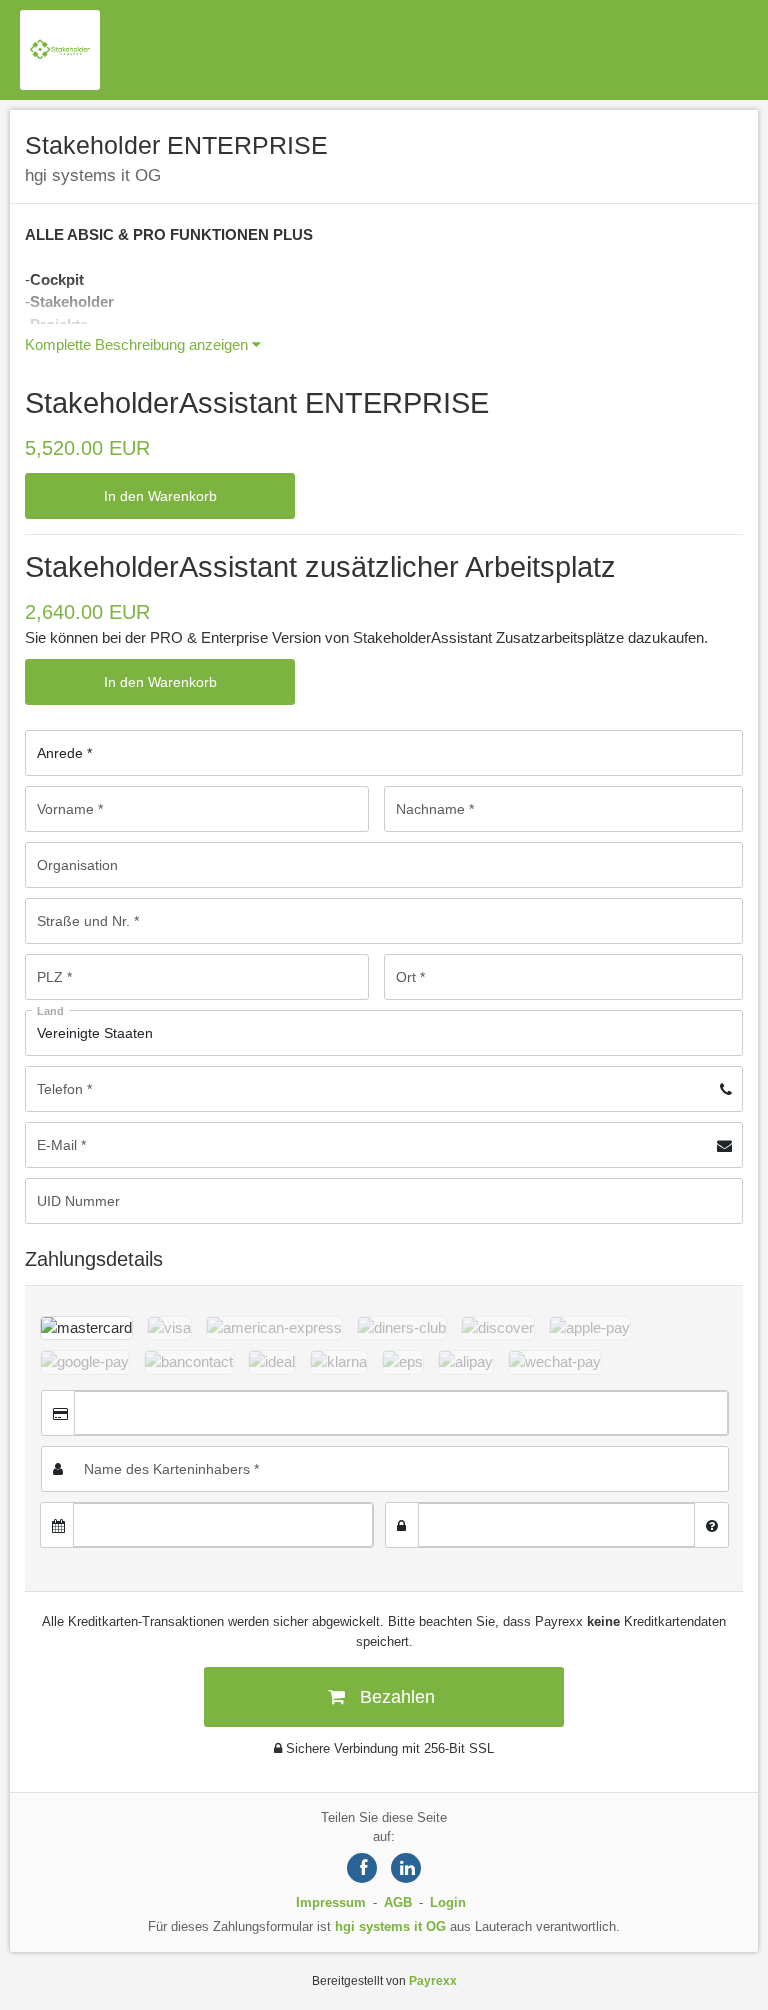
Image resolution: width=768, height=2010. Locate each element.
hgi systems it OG (390, 1926)
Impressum (331, 1902)
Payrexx (433, 1981)
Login (448, 1902)
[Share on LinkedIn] (406, 1868)
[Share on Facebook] (362, 1868)
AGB (398, 1902)
